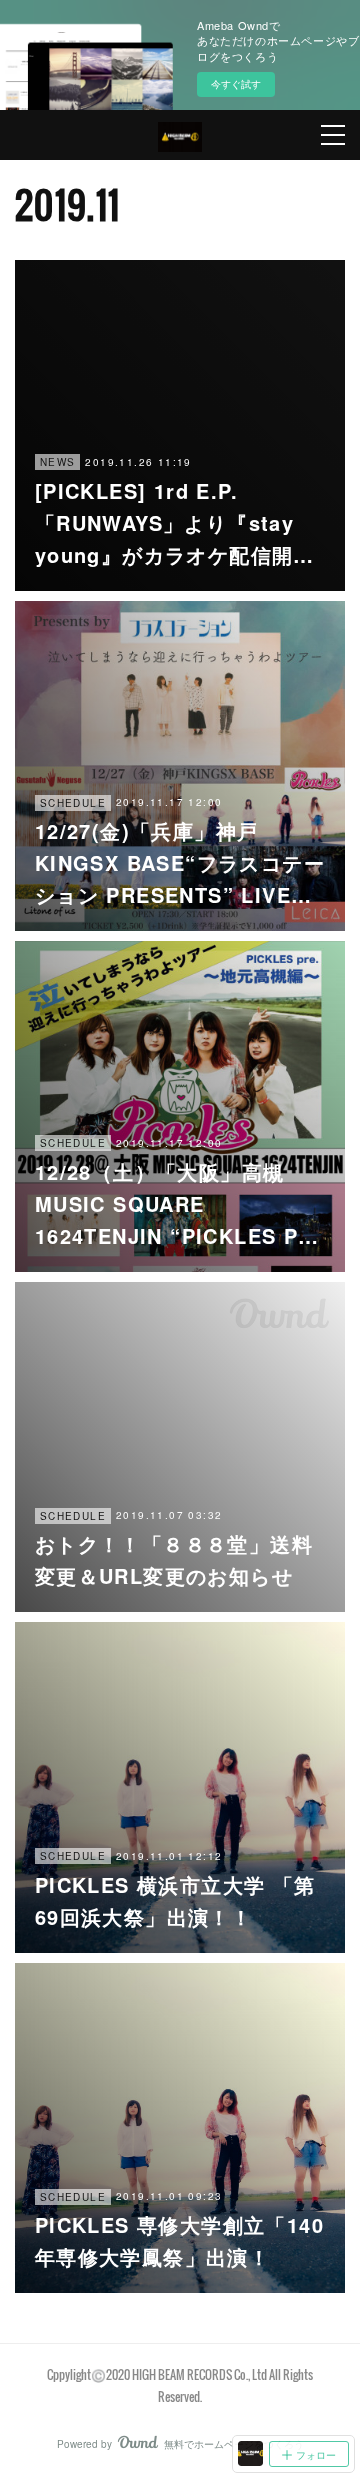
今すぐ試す (236, 84)
